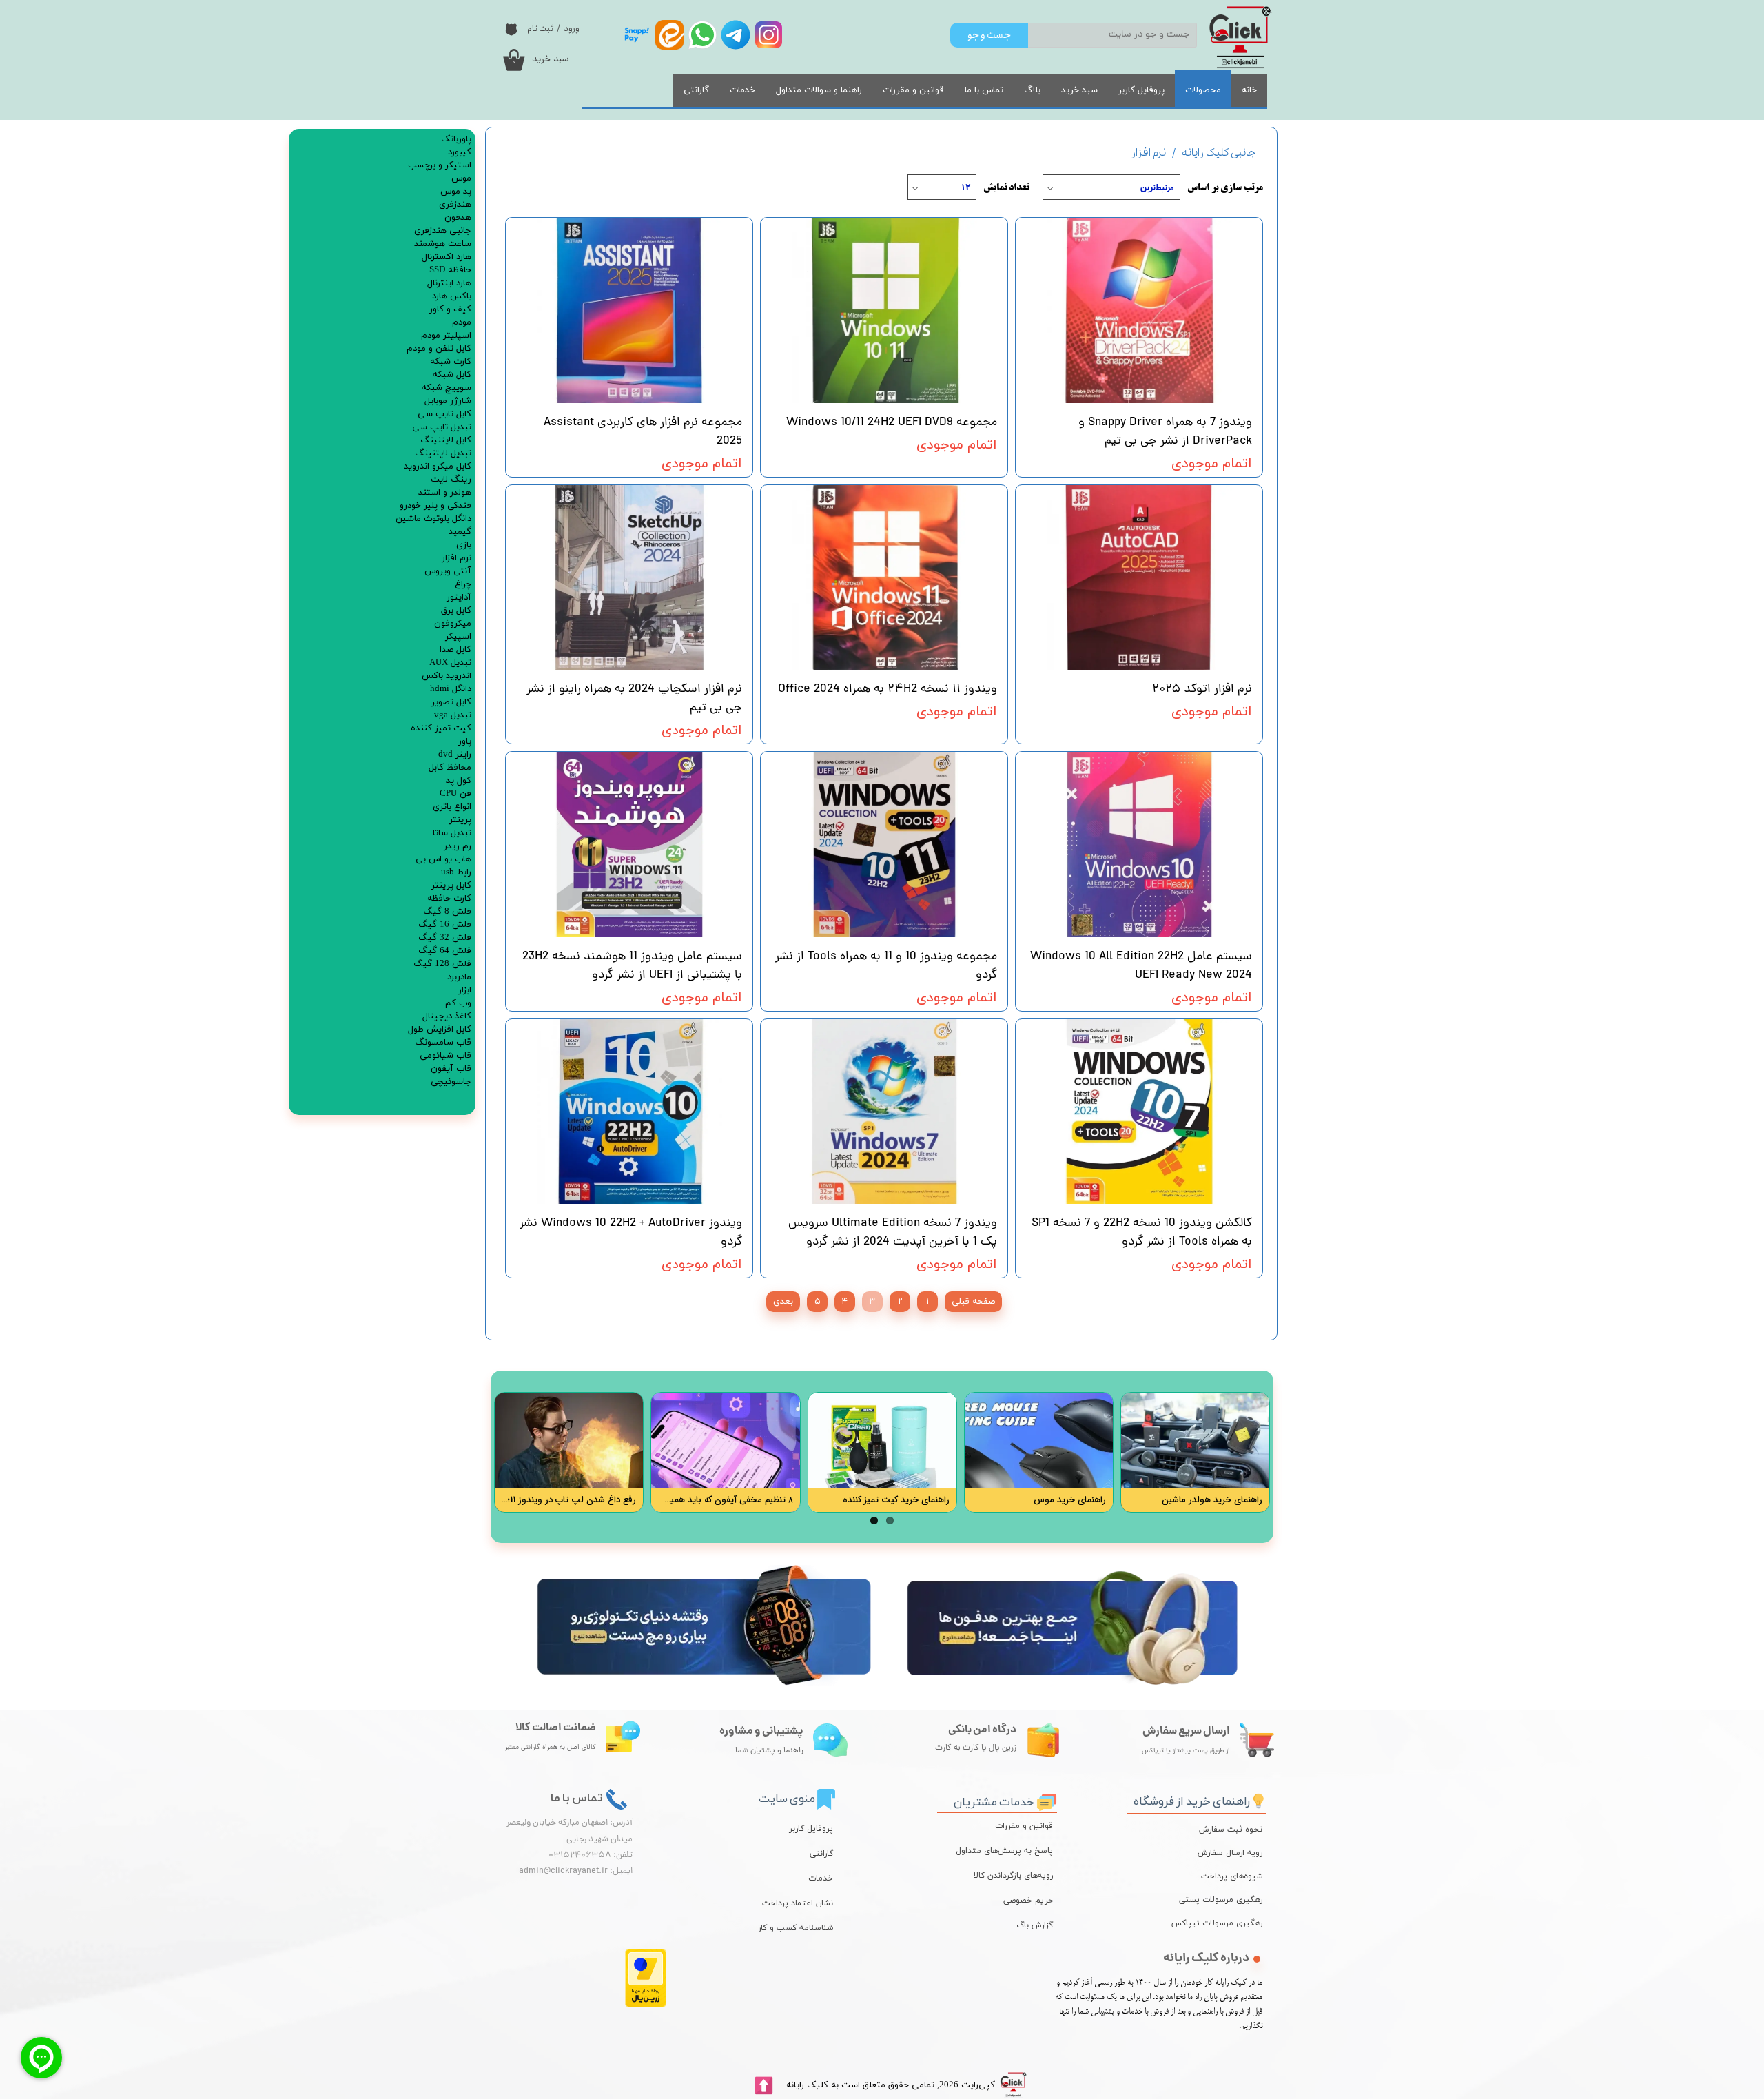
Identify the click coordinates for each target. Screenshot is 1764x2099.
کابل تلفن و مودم (439, 349)
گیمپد (460, 532)
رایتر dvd (455, 755)
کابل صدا (455, 650)
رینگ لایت (451, 480)
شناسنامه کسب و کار (796, 1928)
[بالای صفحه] (763, 2086)
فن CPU (455, 794)
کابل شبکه (452, 375)
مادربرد (459, 977)
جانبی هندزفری (443, 231)
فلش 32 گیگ (445, 938)
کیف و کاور (450, 309)
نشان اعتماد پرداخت (798, 1903)
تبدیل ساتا (452, 833)
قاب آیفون (451, 1069)
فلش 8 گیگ (447, 912)
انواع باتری (452, 807)
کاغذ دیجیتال (447, 1016)
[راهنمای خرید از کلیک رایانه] (1258, 1799)
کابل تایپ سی (444, 414)
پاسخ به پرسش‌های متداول (1004, 1851)
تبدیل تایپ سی (442, 427)
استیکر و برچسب (440, 165)
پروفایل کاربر (1141, 90)
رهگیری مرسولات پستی (1227, 1900)
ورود (572, 29)
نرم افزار (457, 558)
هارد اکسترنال (447, 257)
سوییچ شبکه (447, 388)
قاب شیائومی (445, 1056)
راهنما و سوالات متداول (819, 90)
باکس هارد (452, 296)
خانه (1249, 90)
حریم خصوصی (1028, 1901)
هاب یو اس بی (443, 859)
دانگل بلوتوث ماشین (433, 519)
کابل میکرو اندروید (438, 467)
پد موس (456, 192)
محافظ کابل (450, 768)
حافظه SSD (450, 270)
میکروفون (453, 624)
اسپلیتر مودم (446, 336)
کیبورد (460, 152)
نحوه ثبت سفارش (1231, 1830)
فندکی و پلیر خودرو (435, 506)
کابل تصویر (451, 702)
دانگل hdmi (451, 689)
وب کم (458, 1003)
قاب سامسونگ (443, 1043)
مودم (462, 322)
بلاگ (1032, 90)
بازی (464, 545)
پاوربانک (456, 139)
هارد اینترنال (449, 283)
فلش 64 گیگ (445, 951)
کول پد (459, 781)
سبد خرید (1079, 90)
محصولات (1203, 90)
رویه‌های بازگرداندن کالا (1013, 1876)
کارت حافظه (449, 899)
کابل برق (456, 611)
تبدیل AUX (450, 663)
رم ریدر (458, 846)
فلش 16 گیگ (445, 925)
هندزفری (455, 205)
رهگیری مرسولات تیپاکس (1227, 1923)
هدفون (458, 218)
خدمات (742, 90)
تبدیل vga (453, 715)
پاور (465, 741)
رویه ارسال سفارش (1230, 1853)
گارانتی (696, 90)
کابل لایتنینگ (446, 440)
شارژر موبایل (448, 401)
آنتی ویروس (448, 571)
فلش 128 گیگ (442, 964)
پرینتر (460, 820)
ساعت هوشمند (443, 244)
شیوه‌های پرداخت (1232, 1876)
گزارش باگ (1035, 1925)
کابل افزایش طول (440, 1030)
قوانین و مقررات (913, 90)
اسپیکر (458, 637)
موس (461, 178)
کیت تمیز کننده (441, 728)
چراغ (463, 584)
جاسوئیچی (451, 1082)
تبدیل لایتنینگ (443, 453)
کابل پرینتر (451, 885)
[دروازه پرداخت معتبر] (646, 2005)
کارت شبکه (451, 362)
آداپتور (459, 597)
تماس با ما (984, 90)
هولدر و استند (445, 493)
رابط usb (456, 872)
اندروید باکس (447, 676)
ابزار (465, 990)
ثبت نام (540, 29)
